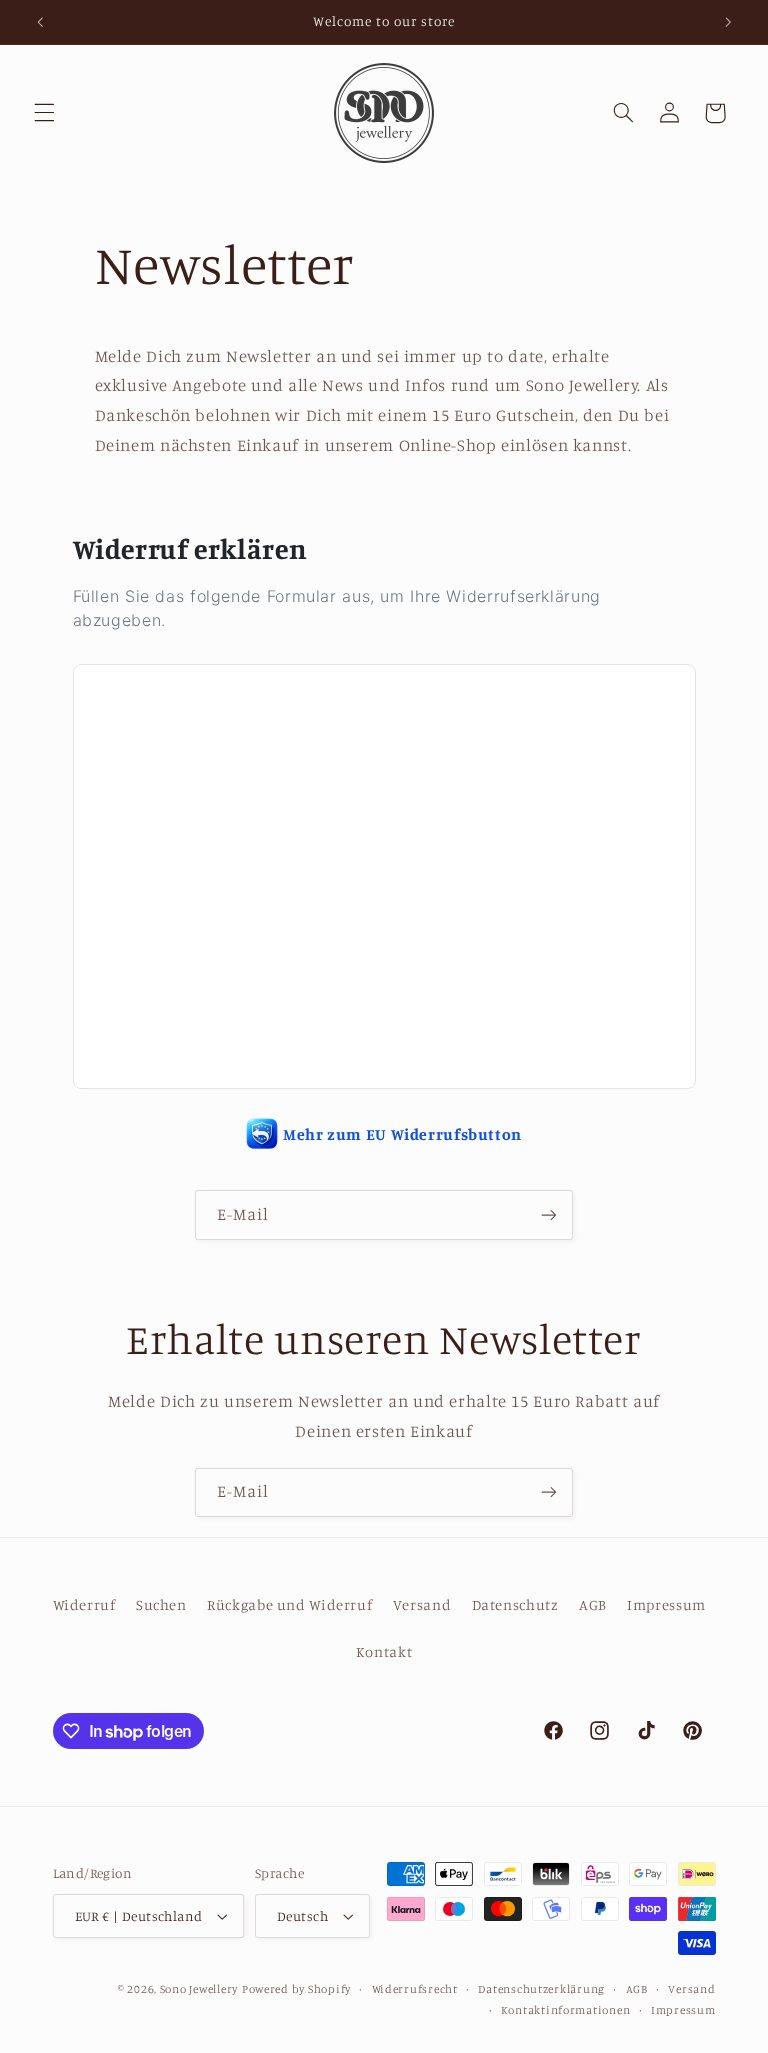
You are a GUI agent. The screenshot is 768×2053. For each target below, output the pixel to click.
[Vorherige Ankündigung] (40, 22)
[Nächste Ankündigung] (728, 22)
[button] (44, 113)
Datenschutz (515, 1604)
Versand (422, 1604)
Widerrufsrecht (415, 1989)
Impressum (666, 1604)
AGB (593, 1604)
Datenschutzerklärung (541, 1989)
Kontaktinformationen (566, 2010)
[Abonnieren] (549, 1214)
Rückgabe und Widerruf (289, 1604)
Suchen (161, 1604)
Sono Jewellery (199, 1989)
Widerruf (84, 1604)
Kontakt (384, 1651)
